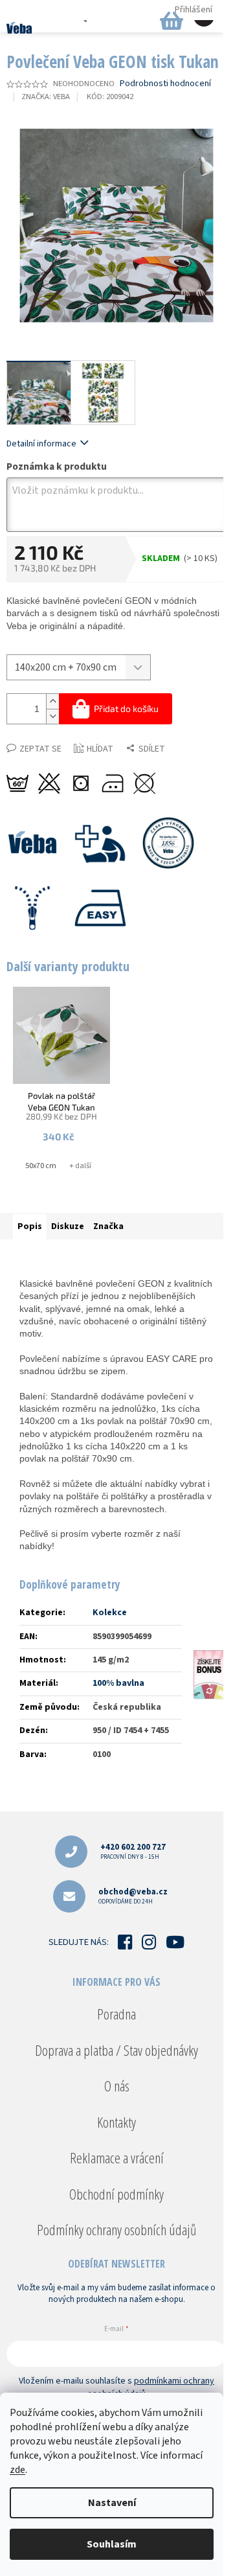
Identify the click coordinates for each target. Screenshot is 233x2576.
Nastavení (112, 2503)
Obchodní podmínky (116, 2194)
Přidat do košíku (126, 708)
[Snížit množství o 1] (52, 716)
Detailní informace (41, 444)
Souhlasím (112, 2544)
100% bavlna (118, 1683)
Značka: (46, 97)
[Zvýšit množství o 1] (52, 701)
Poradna (116, 2014)
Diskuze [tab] (68, 1226)
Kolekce (110, 1613)
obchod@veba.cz (133, 1896)
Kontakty (116, 2122)
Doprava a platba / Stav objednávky (116, 2050)
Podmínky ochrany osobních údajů (116, 2229)
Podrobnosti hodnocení (165, 84)
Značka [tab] (108, 1226)
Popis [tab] (30, 1226)
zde (17, 2470)
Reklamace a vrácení (117, 2157)
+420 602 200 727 (133, 1851)
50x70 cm (41, 1166)
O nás (117, 2086)
